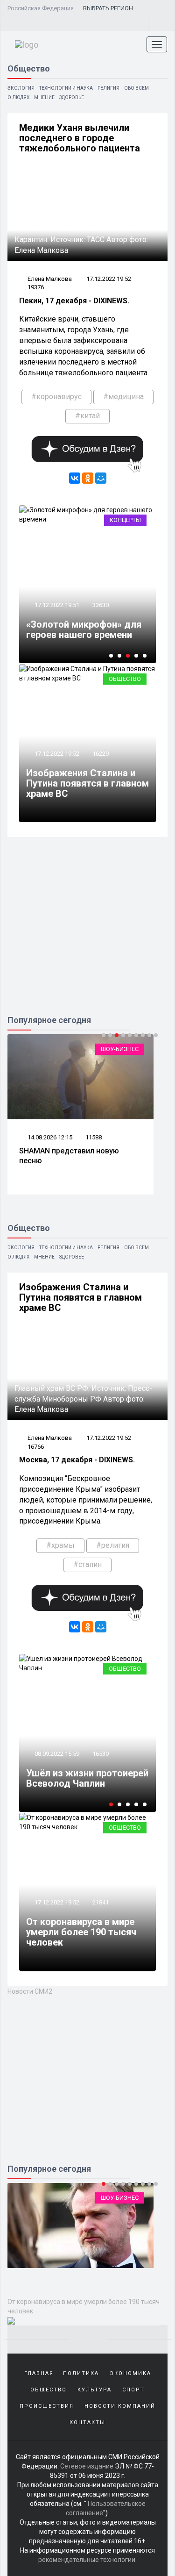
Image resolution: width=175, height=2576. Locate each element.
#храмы (60, 1545)
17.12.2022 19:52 (109, 279)
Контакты (87, 2422)
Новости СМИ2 (30, 1991)
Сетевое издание (87, 2466)
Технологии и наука (66, 88)
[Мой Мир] (101, 478)
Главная (39, 2373)
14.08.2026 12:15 (49, 1137)
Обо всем (136, 88)
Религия (108, 88)
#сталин (87, 1564)
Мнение (44, 97)
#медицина (123, 397)
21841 (101, 1902)
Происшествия (47, 2406)
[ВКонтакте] (75, 478)
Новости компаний (120, 2406)
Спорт (133, 2390)
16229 (101, 754)
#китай (87, 416)
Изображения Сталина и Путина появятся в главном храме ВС (87, 783)
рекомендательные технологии (87, 2560)
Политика (81, 2373)
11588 (94, 1137)
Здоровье (72, 97)
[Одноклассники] (88, 478)
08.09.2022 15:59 (56, 1754)
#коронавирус (56, 397)
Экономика (130, 2373)
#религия (113, 1545)
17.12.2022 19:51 (56, 605)
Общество (125, 679)
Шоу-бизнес (120, 1049)
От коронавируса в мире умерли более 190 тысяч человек (81, 1932)
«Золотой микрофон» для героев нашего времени (84, 630)
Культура (94, 2390)
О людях (18, 97)
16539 (101, 1754)
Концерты (125, 520)
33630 (101, 605)
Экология (21, 88)
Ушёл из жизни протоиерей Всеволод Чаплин (87, 1778)
